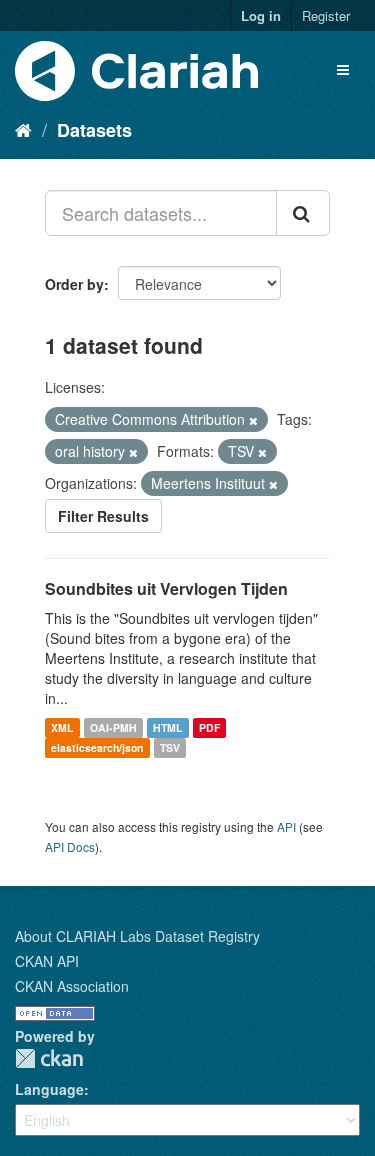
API (286, 826)
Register (326, 15)
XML (62, 727)
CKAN (49, 1058)
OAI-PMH (113, 727)
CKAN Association (72, 986)
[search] (303, 213)
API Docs (70, 846)
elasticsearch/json (97, 747)
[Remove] (253, 420)
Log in (261, 15)
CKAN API (47, 961)
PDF (209, 727)
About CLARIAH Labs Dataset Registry (137, 936)
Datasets (94, 130)
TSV (170, 747)
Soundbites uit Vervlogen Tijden (166, 588)
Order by (74, 284)
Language (49, 1089)
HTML (167, 727)
